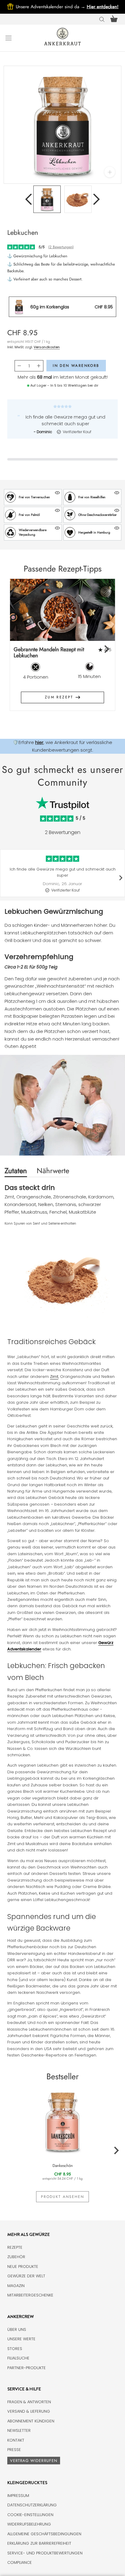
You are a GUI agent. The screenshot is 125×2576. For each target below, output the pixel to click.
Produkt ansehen (62, 2197)
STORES (15, 2349)
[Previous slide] (19, 649)
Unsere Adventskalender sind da (51, 7)
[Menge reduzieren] (19, 366)
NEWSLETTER (19, 2430)
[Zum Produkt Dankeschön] (62, 2121)
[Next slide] (106, 649)
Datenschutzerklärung (32, 2505)
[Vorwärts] (96, 199)
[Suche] (102, 19)
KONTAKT (16, 2440)
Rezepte (15, 2247)
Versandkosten (47, 347)
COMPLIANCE (20, 2562)
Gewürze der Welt (26, 2276)
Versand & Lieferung (29, 2411)
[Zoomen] (110, 172)
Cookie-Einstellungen (30, 2515)
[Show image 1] (47, 199)
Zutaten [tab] (16, 1171)
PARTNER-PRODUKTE (27, 2368)
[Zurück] (29, 199)
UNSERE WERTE (21, 2339)
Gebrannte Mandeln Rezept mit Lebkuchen (49, 653)
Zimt (54, 1377)
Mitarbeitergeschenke (30, 2295)
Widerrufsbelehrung (29, 2524)
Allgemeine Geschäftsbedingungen (44, 2534)
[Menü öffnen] (8, 38)
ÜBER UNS (17, 2329)
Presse (14, 2450)
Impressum (18, 2496)
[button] (33, 497)
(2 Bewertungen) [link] (61, 247)
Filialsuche (18, 2358)
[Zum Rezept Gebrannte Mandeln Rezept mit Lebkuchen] (62, 610)
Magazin (16, 2286)
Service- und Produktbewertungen (45, 2553)
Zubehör (16, 2257)
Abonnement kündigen (31, 2421)
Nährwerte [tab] (53, 1171)
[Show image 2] (78, 199)
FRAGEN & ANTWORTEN (29, 2402)
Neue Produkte (23, 2267)
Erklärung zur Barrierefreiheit (39, 2543)
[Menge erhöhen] (39, 366)
